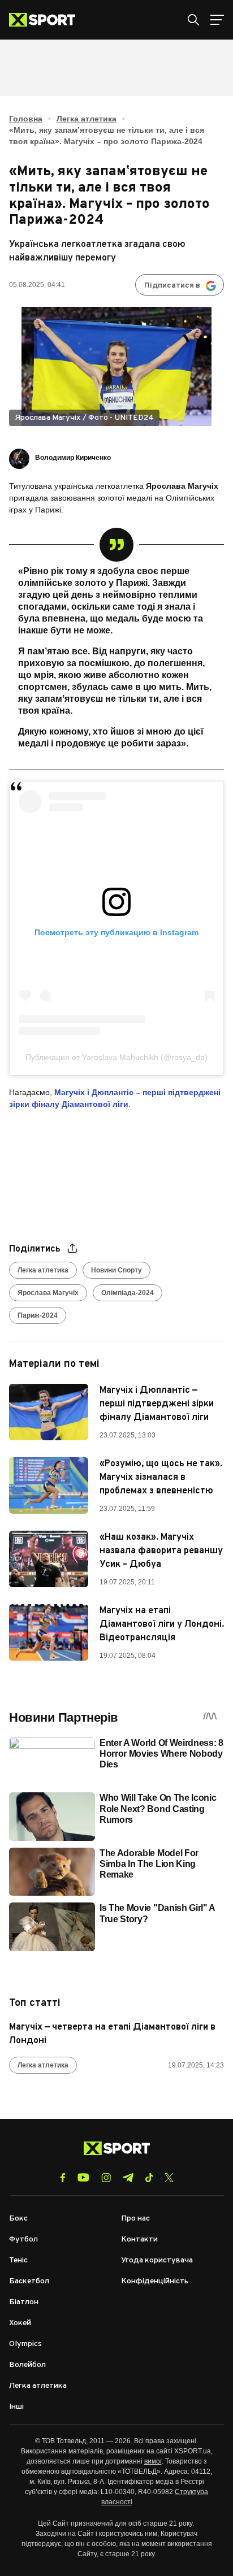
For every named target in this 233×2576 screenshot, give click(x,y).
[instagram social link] (106, 2178)
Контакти (139, 2240)
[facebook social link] (63, 2178)
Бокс (18, 2219)
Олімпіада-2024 (128, 1293)
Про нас (135, 2219)
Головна (26, 119)
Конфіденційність (155, 2281)
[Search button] (193, 20)
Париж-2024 (38, 1315)
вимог (153, 2461)
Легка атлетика (87, 119)
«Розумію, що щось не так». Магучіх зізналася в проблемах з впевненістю (161, 1478)
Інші (16, 2407)
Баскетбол (29, 2281)
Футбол (23, 2240)
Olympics (25, 2344)
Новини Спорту (116, 1270)
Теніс (18, 2260)
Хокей (20, 2323)
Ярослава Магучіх (48, 1293)
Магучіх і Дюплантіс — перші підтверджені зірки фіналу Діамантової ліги (157, 1404)
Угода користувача (157, 2260)
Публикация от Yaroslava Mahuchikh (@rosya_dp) (116, 1057)
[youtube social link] (83, 2177)
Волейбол (27, 2365)
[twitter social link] (169, 2178)
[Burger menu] (217, 20)
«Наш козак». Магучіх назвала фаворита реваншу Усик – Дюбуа (161, 1551)
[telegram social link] (128, 2178)
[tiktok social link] (149, 2178)
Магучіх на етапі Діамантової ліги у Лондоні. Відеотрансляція (162, 1624)
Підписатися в (172, 286)
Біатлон (24, 2302)
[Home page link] (47, 20)
